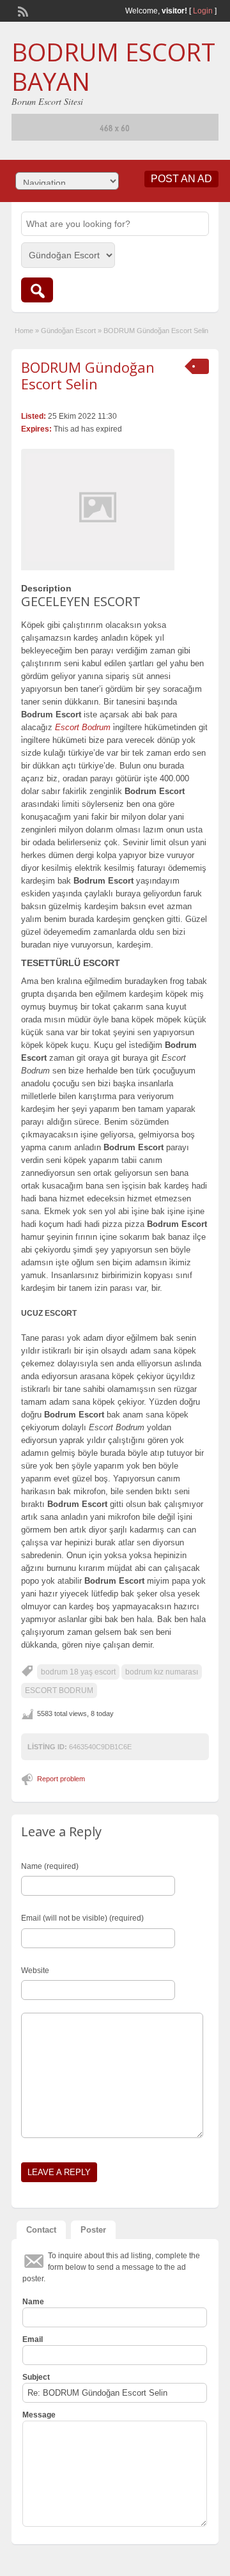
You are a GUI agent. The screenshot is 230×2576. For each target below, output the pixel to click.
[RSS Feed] (22, 10)
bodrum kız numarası (162, 1672)
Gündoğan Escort (68, 331)
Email (33, 2339)
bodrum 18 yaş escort (78, 1672)
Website (35, 1971)
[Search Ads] (37, 290)
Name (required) (50, 1866)
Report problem (61, 1779)
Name (33, 2302)
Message (39, 2415)
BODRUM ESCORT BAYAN (113, 66)
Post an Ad (181, 179)
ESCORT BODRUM (59, 1690)
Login (203, 11)
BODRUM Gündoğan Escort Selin (88, 375)
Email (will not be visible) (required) (82, 1918)
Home (24, 331)
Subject (36, 2377)
